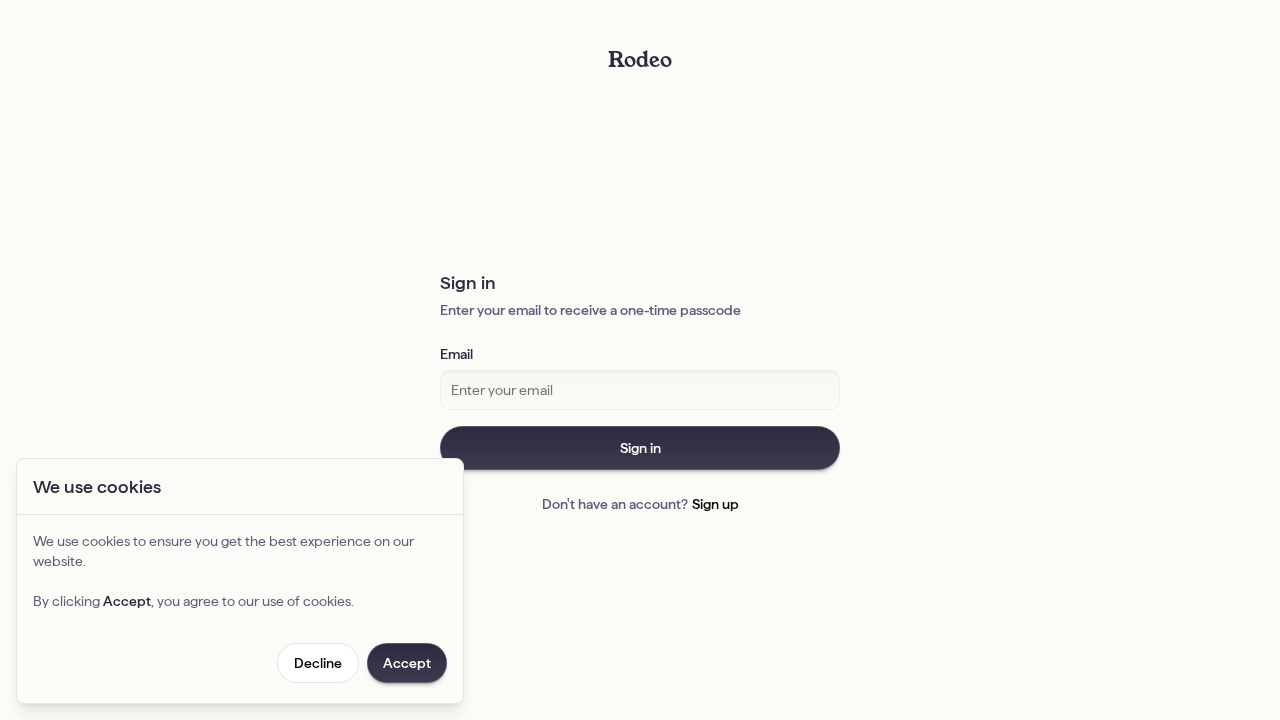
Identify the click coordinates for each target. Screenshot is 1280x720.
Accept (407, 663)
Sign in (640, 448)
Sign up (715, 504)
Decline (318, 663)
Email (456, 354)
